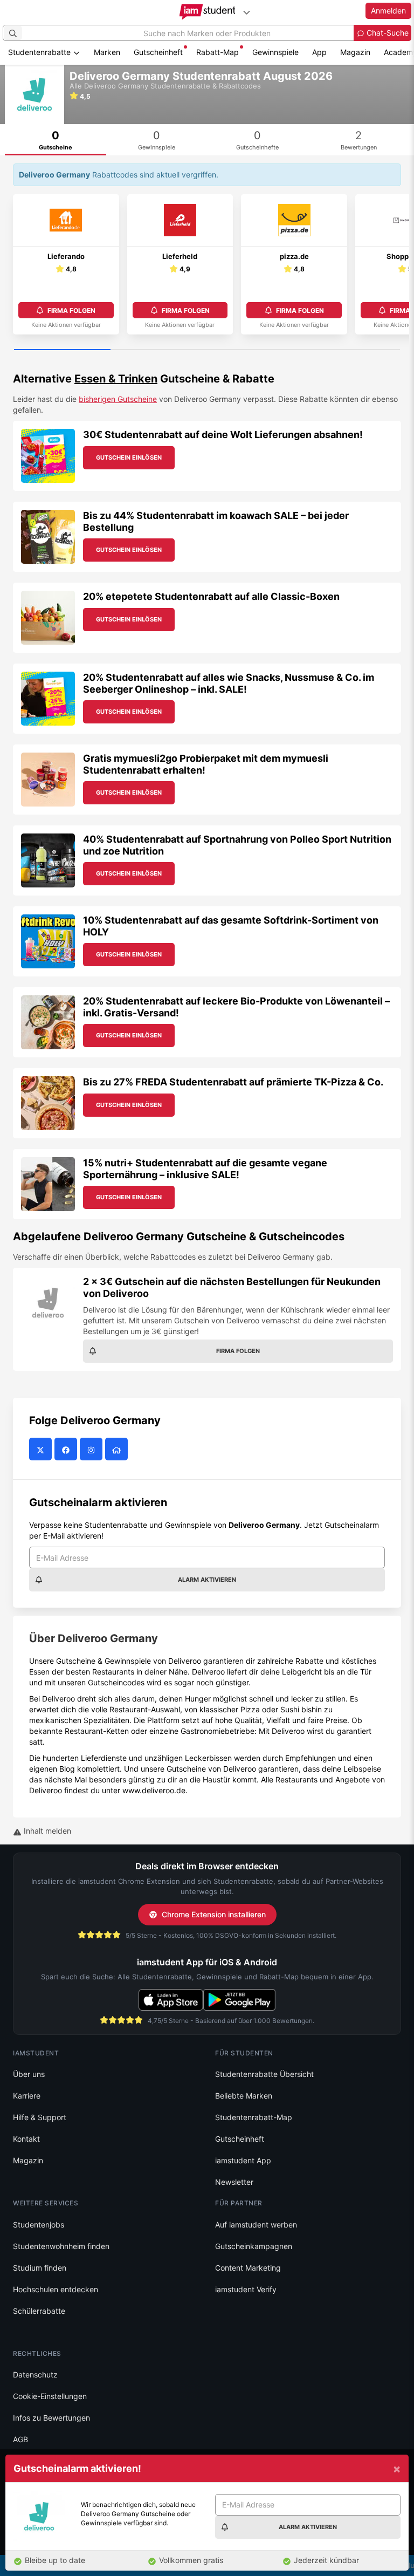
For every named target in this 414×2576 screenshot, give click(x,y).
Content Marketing (248, 2268)
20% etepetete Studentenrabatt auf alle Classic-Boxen (211, 596)
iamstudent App (243, 2160)
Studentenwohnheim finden (61, 2246)
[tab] (56, 140)
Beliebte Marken (244, 2096)
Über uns (29, 2074)
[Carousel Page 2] (159, 350)
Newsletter (234, 2182)
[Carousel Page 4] (352, 350)
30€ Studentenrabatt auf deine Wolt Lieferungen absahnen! (223, 435)
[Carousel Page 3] (255, 350)
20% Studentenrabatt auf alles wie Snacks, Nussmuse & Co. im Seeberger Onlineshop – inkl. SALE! (229, 683)
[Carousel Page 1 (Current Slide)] (62, 350)
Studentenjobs (39, 2225)
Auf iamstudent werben (256, 2225)
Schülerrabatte (39, 2311)
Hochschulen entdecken (56, 2289)
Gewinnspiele (275, 52)
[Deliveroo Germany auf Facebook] (67, 1450)
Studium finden (40, 2268)
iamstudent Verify (246, 2289)
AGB (20, 2439)
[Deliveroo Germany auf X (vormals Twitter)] (42, 1450)
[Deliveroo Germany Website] (118, 1450)
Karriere (27, 2096)
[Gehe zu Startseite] (207, 12)
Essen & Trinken (116, 379)
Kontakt (26, 2139)
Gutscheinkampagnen (254, 2246)
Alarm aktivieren (207, 1580)
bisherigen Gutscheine (118, 399)
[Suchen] (13, 33)
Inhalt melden (46, 1831)
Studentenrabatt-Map (254, 2117)
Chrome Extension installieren (214, 1914)
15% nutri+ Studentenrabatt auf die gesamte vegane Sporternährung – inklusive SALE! (205, 1169)
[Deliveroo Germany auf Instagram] (92, 1450)
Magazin (355, 52)
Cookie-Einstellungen (50, 2396)
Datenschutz (35, 2375)
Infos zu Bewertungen (51, 2418)
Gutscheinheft (158, 52)
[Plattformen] (246, 12)
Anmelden (388, 11)
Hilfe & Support (40, 2117)
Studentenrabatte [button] (40, 52)
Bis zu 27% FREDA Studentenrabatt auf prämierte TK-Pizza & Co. (233, 1082)
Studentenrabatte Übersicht (264, 2074)
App (319, 52)
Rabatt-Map (218, 52)
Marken (107, 52)
